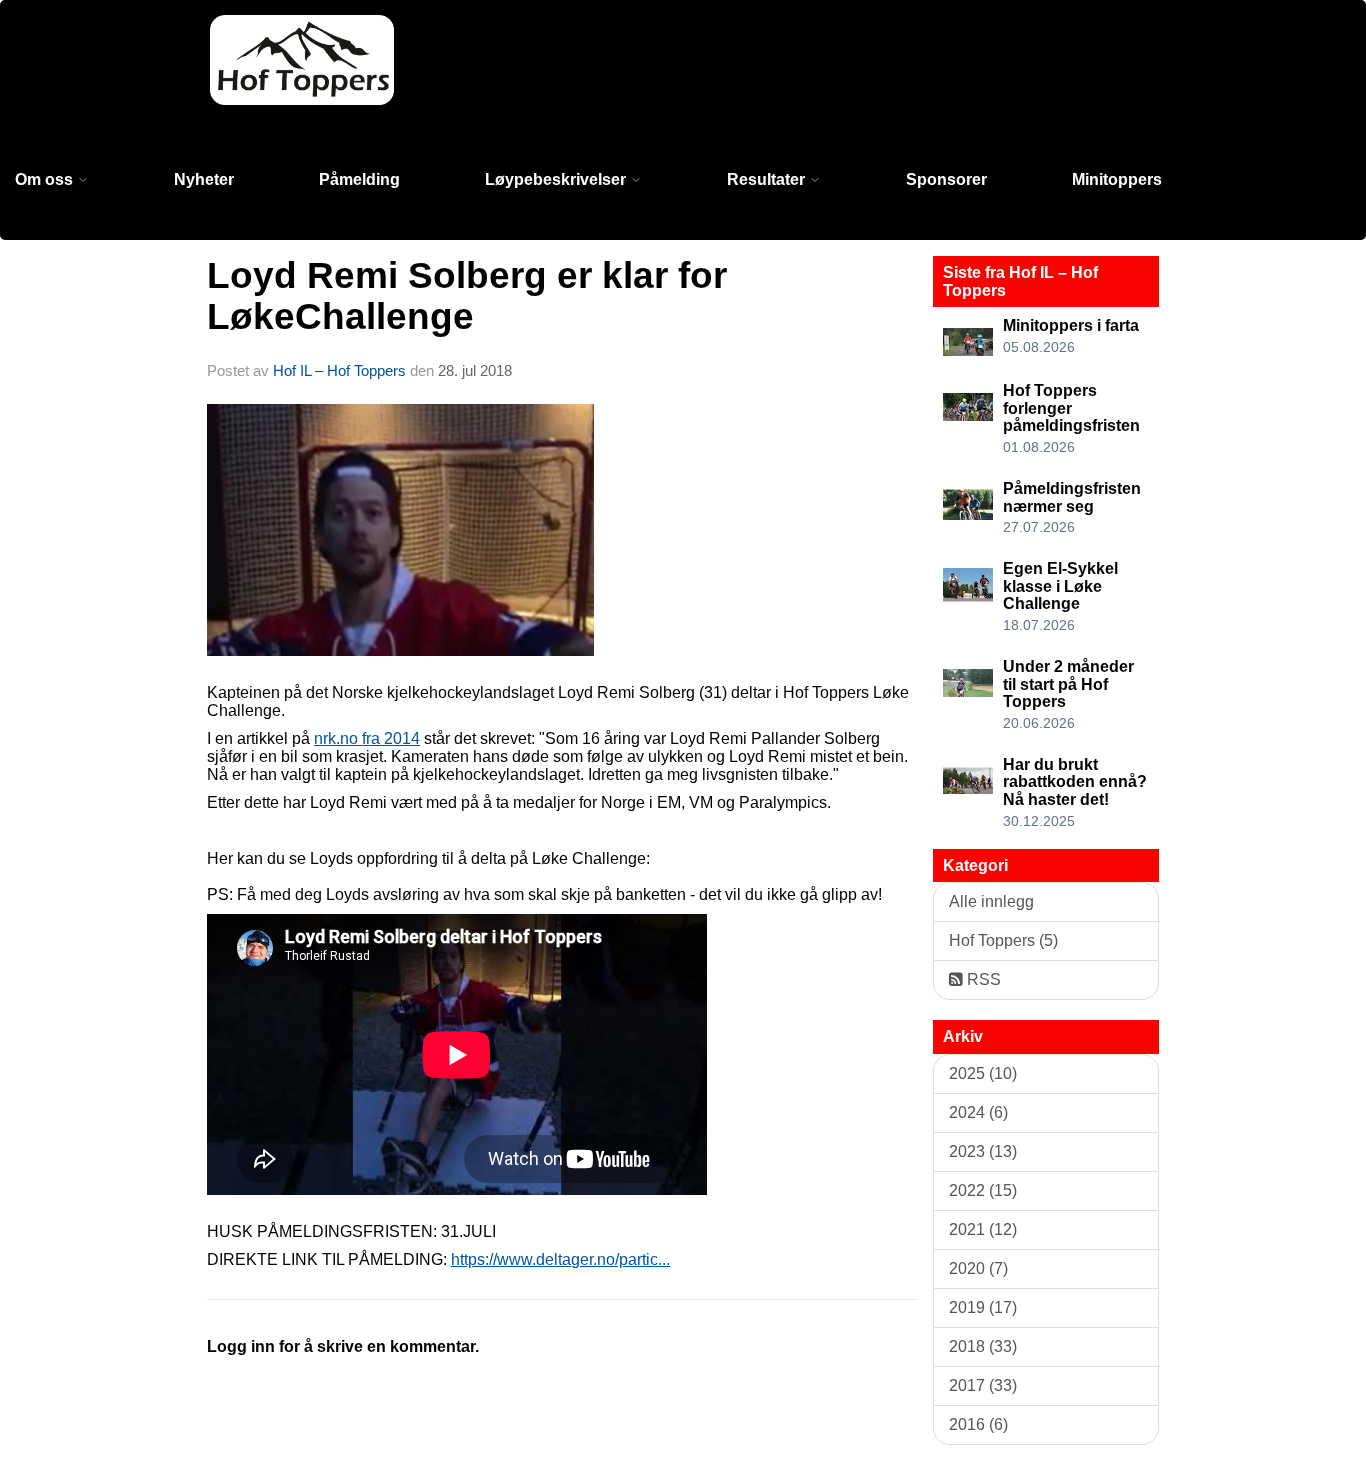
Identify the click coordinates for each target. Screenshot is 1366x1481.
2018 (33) (983, 1346)
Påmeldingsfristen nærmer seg (1072, 497)
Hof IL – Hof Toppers (339, 370)
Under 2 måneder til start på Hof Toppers (1068, 684)
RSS (982, 979)
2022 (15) (983, 1190)
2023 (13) (983, 1151)
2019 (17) (983, 1307)
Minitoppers (1117, 179)
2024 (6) (978, 1112)
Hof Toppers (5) (1003, 940)
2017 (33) (983, 1385)
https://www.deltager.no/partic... (560, 1259)
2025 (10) (983, 1073)
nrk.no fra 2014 (367, 738)
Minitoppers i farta (1071, 325)
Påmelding (359, 179)
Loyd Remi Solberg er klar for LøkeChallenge (467, 296)
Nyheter (204, 179)
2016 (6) (978, 1424)
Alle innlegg (991, 901)
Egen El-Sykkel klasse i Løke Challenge (1060, 586)
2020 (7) (978, 1268)
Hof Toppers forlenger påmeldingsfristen (1071, 408)
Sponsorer (946, 179)
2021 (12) (983, 1229)
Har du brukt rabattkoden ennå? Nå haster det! (1075, 782)
